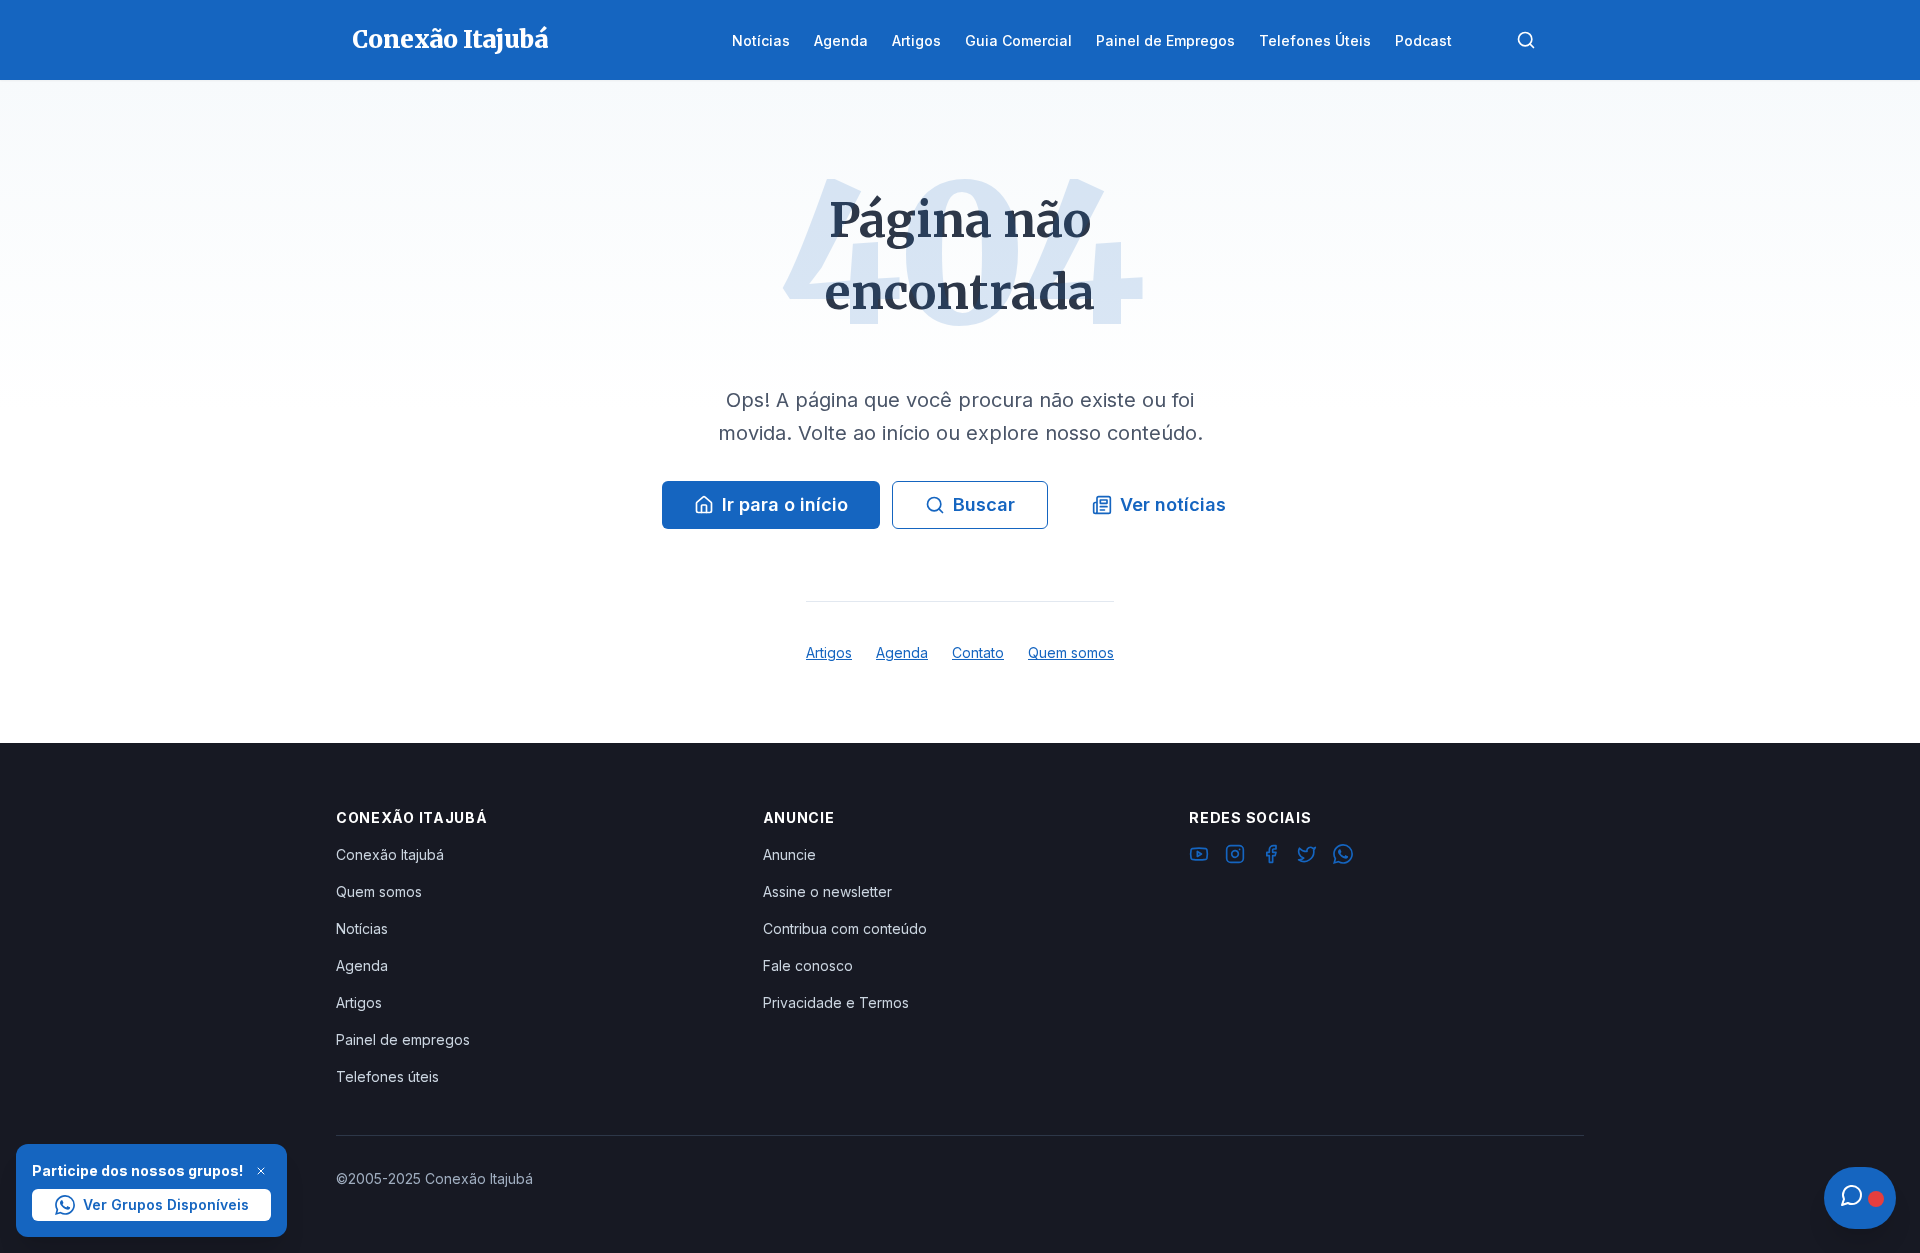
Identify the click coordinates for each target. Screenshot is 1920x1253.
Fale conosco (808, 965)
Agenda (902, 652)
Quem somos (1071, 652)
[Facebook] (1271, 857)
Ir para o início (785, 504)
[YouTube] (1199, 857)
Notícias (362, 928)
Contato (978, 652)
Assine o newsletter (827, 891)
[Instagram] (1235, 857)
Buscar (984, 504)
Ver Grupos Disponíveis (166, 1204)
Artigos (829, 652)
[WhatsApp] (1343, 857)
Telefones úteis (387, 1076)
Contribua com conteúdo (845, 928)
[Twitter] (1307, 857)
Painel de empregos (403, 1039)
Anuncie (789, 854)
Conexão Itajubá (390, 854)
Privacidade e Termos (836, 1002)
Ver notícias (1173, 504)
